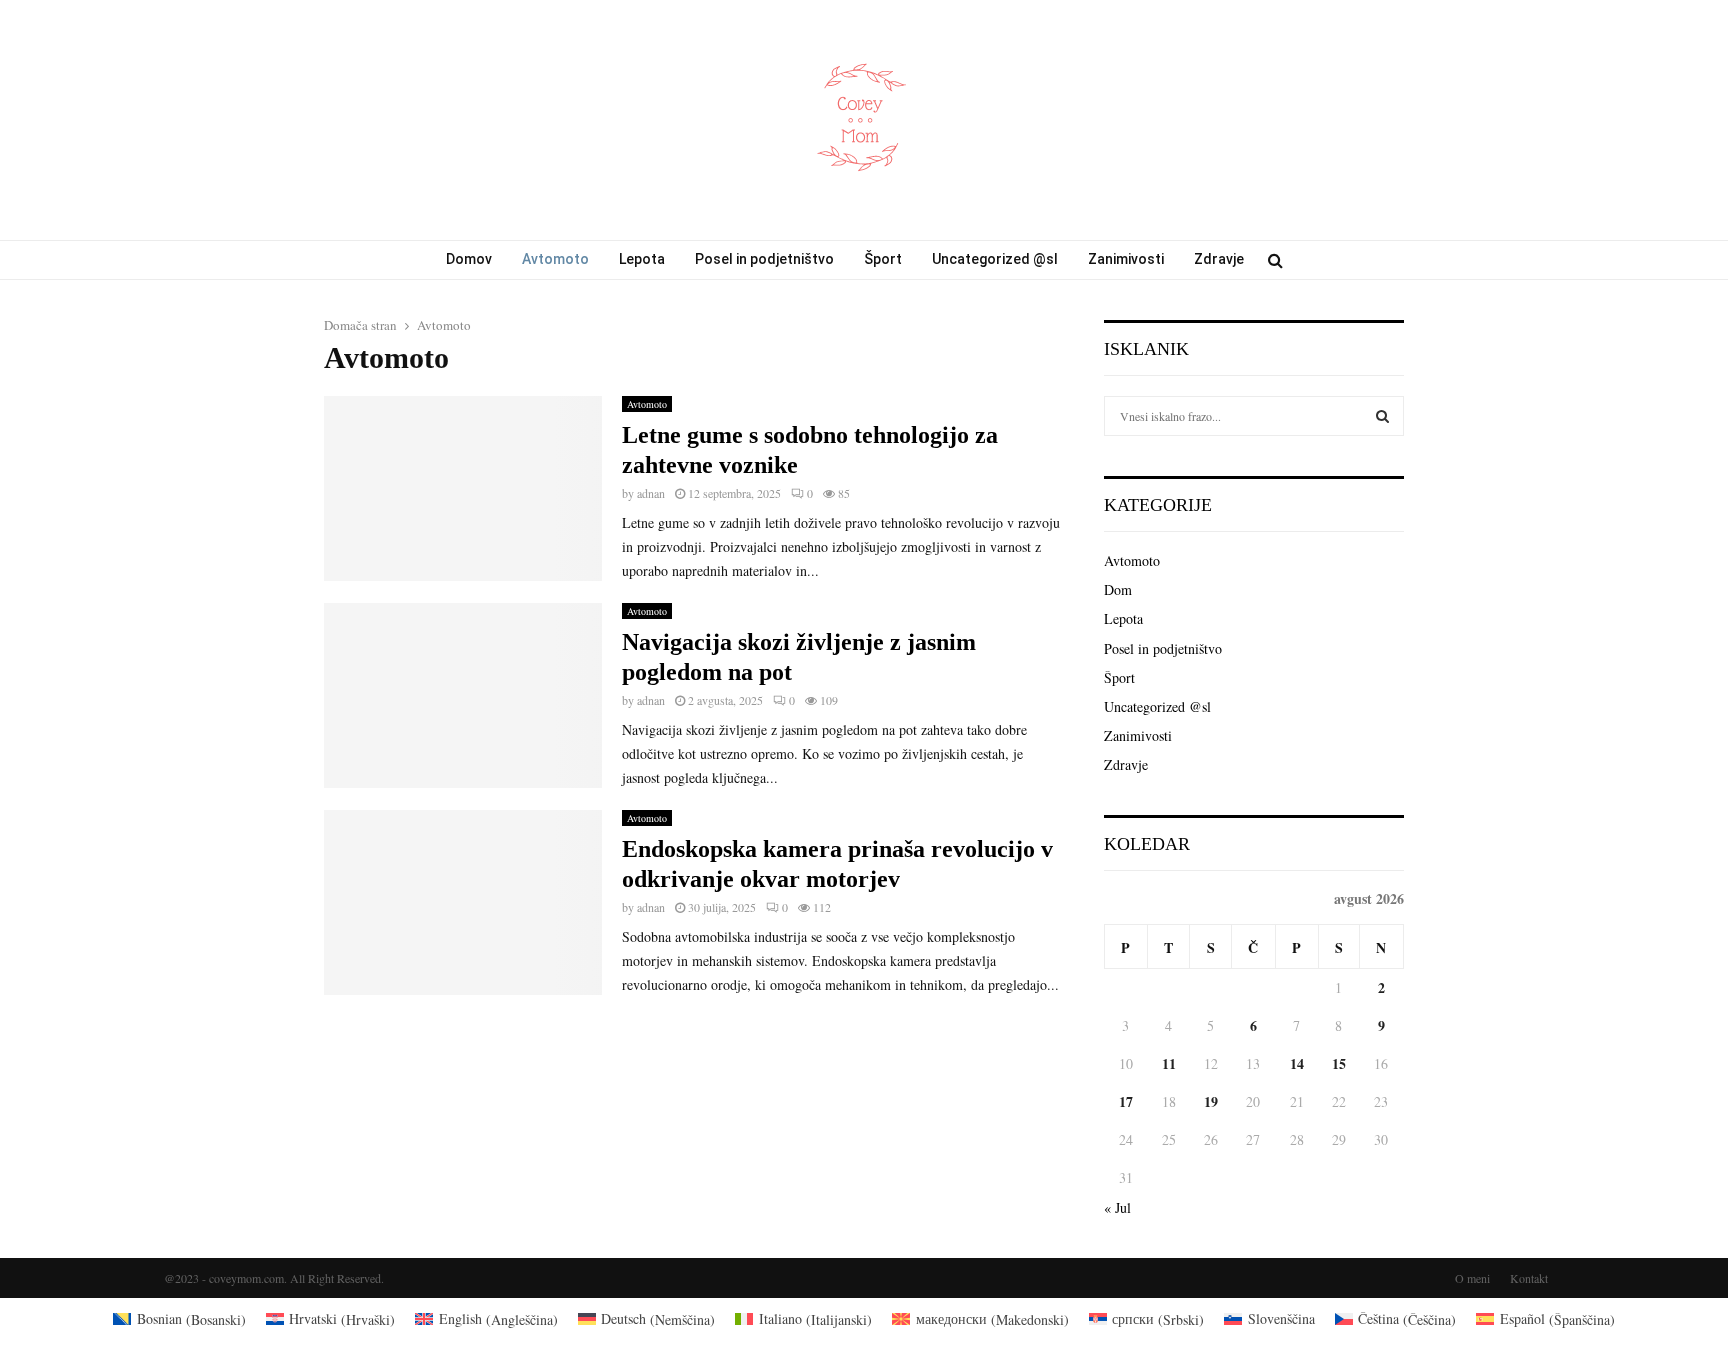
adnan (651, 493)
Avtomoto (555, 259)
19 (1211, 1101)
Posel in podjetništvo (764, 259)
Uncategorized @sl (995, 259)
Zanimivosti (1126, 259)
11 (1169, 1063)
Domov (469, 259)
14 (1297, 1063)
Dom (1118, 589)
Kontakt (1529, 1278)
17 (1126, 1101)
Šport (883, 259)
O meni (1472, 1278)
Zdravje (1219, 259)
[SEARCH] (1382, 416)
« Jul (1117, 1207)
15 (1339, 1063)
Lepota (642, 259)
